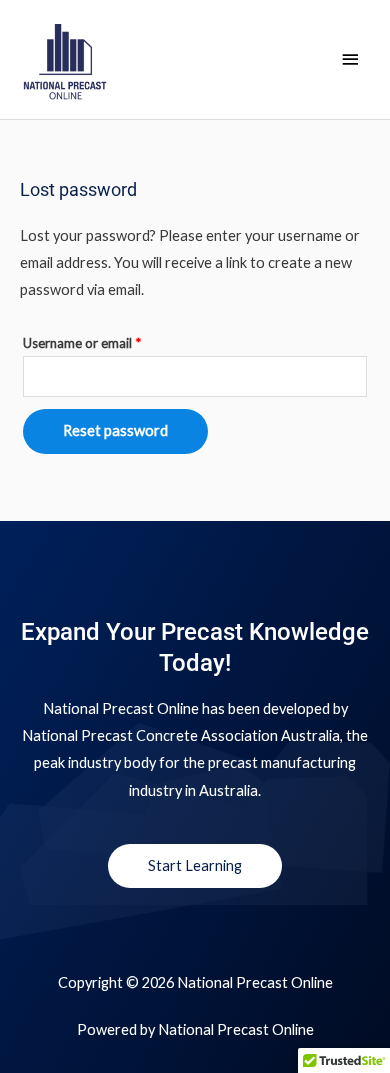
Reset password (115, 430)
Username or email (108, 340)
